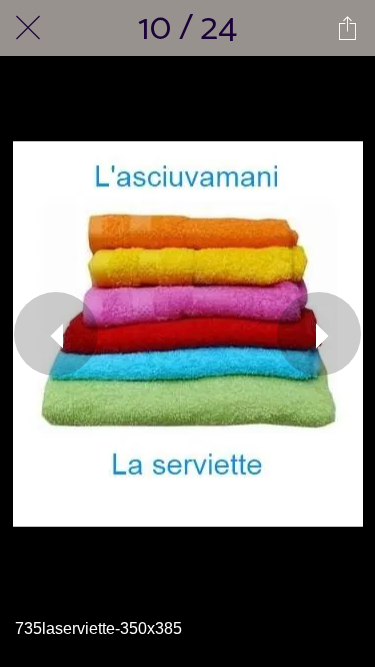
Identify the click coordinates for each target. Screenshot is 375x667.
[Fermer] (28, 28)
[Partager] (347, 28)
